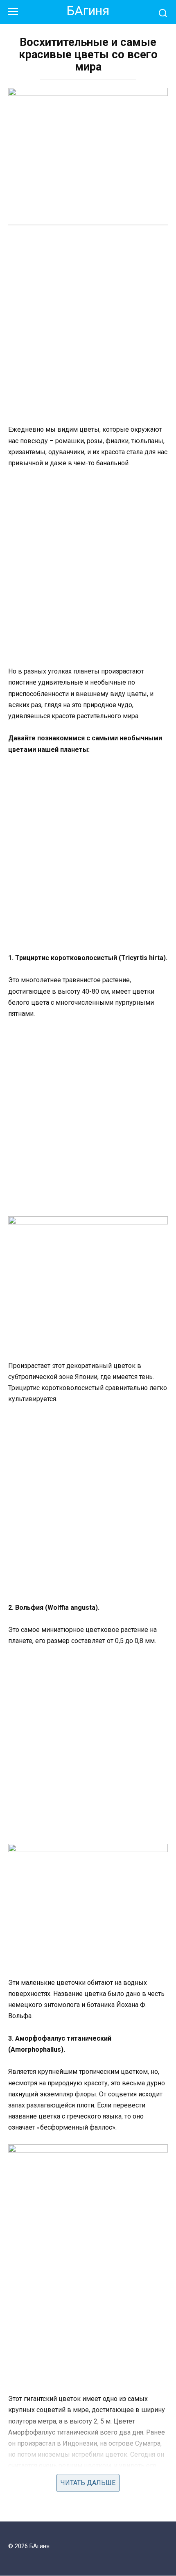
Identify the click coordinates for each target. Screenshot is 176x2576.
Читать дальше (88, 2483)
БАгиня (88, 11)
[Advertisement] (88, 326)
